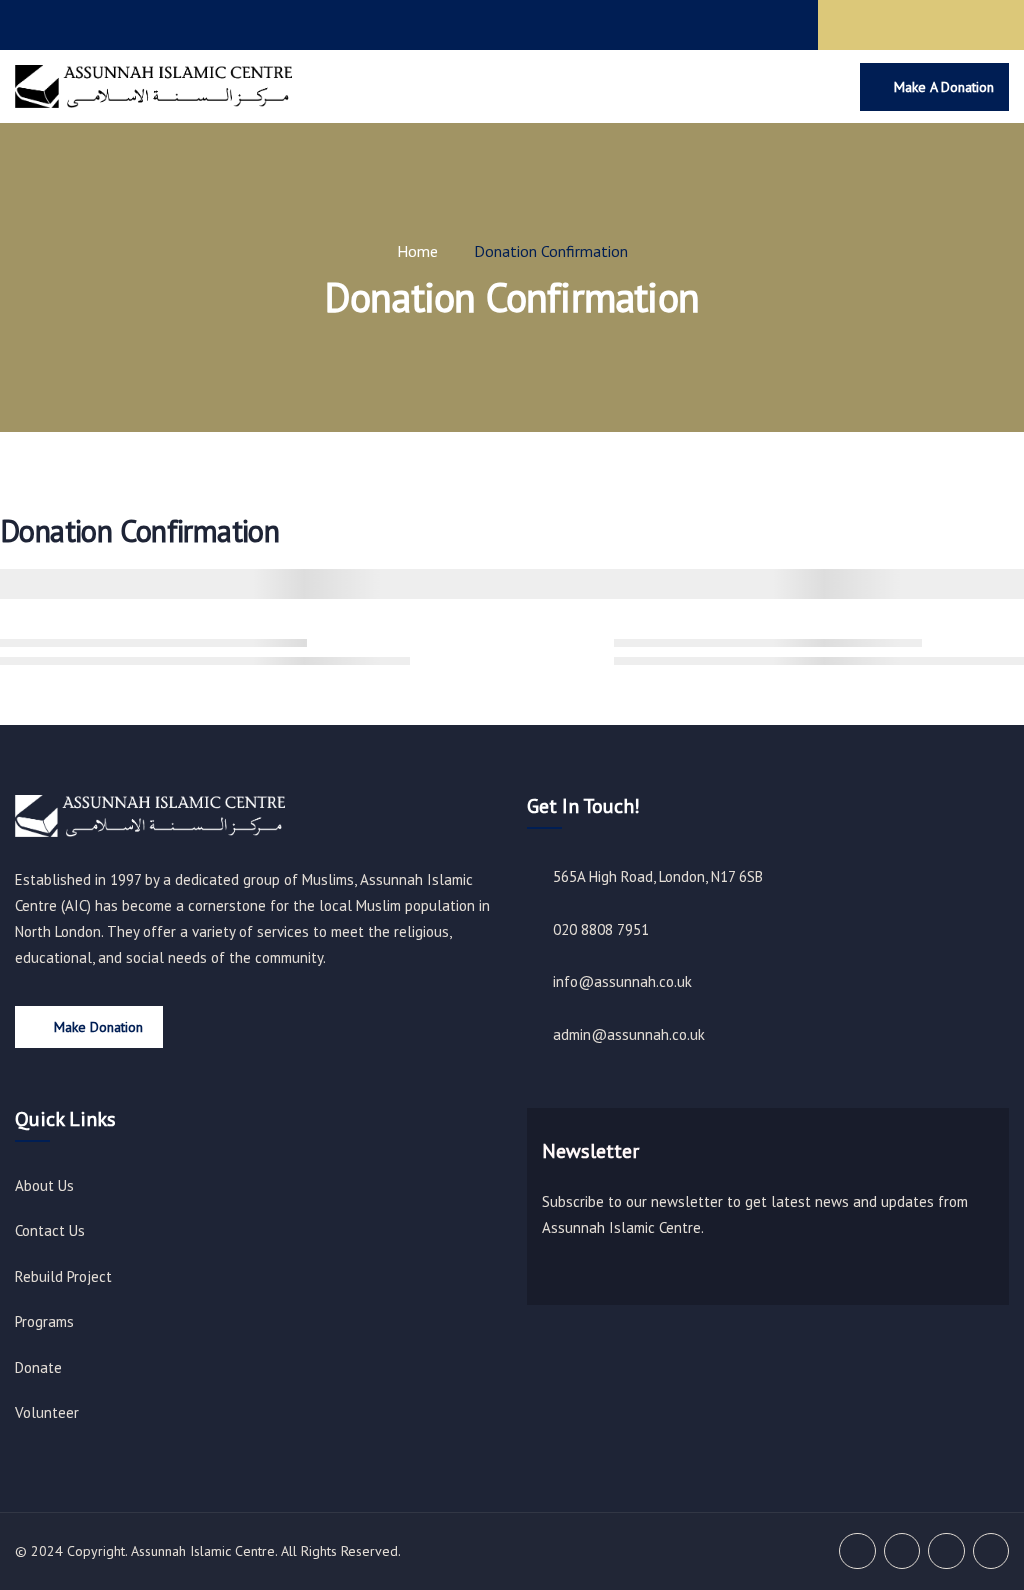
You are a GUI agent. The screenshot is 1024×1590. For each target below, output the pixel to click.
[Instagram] (953, 25)
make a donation (944, 87)
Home (417, 251)
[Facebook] (875, 25)
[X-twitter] (914, 25)
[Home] (153, 86)
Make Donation (98, 1027)
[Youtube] (992, 25)
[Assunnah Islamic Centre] (150, 816)
